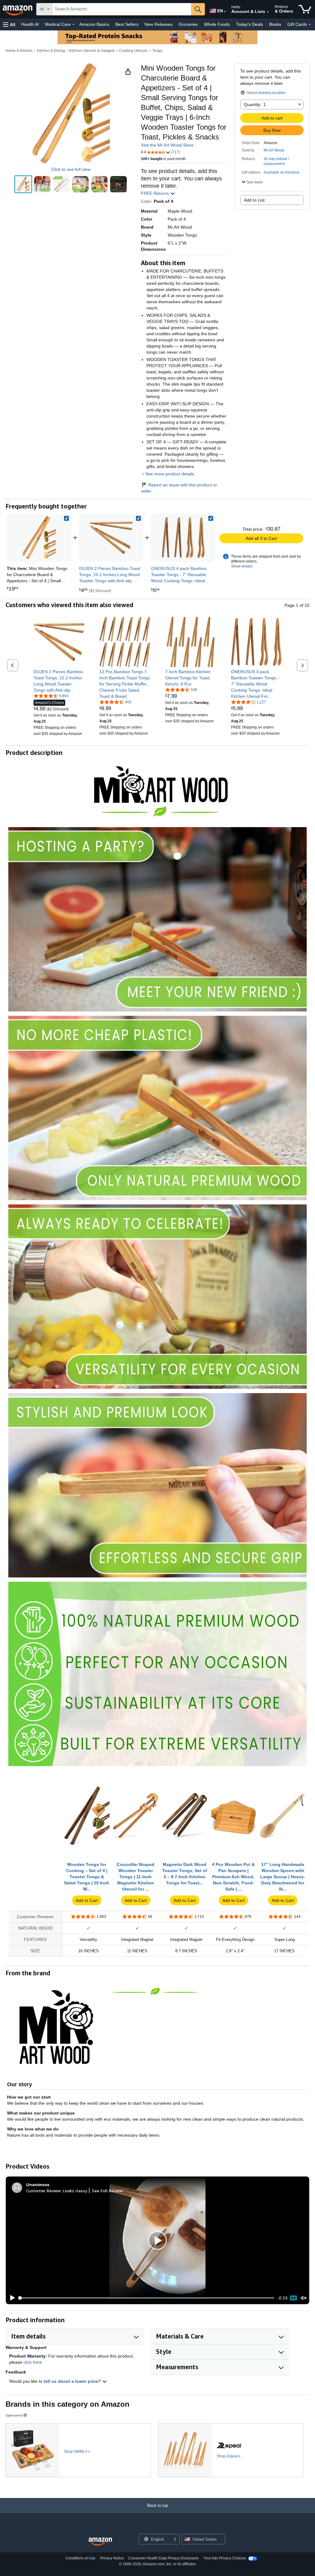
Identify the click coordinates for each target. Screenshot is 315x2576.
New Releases (159, 24)
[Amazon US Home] (100, 2542)
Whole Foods (217, 24)
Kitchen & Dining (51, 51)
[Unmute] (304, 2298)
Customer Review (43, 2191)
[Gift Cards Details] (310, 25)
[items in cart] (305, 9)
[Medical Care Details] (74, 25)
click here (33, 2362)
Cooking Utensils (133, 51)
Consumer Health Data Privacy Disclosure (163, 2558)
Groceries (188, 24)
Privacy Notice (112, 2558)
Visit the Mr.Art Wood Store (167, 145)
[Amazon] (18, 9)
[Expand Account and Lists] (268, 12)
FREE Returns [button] (156, 193)
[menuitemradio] (293, 2298)
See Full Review (107, 2191)
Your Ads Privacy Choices (225, 2558)
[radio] (23, 184)
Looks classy (75, 2191)
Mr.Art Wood (274, 150)
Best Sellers (127, 24)
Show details (242, 566)
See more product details (170, 474)
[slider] (147, 2298)
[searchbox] (122, 9)
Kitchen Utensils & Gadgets (92, 51)
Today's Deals (249, 24)
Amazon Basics (94, 24)
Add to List (254, 200)
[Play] (11, 2298)
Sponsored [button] (14, 2415)
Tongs (157, 51)
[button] (9, 24)
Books (275, 24)
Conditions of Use (80, 2558)
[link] (111, 538)
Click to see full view (71, 169)
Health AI (30, 24)
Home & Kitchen (19, 51)
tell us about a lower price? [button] (73, 2381)
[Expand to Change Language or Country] (225, 12)
